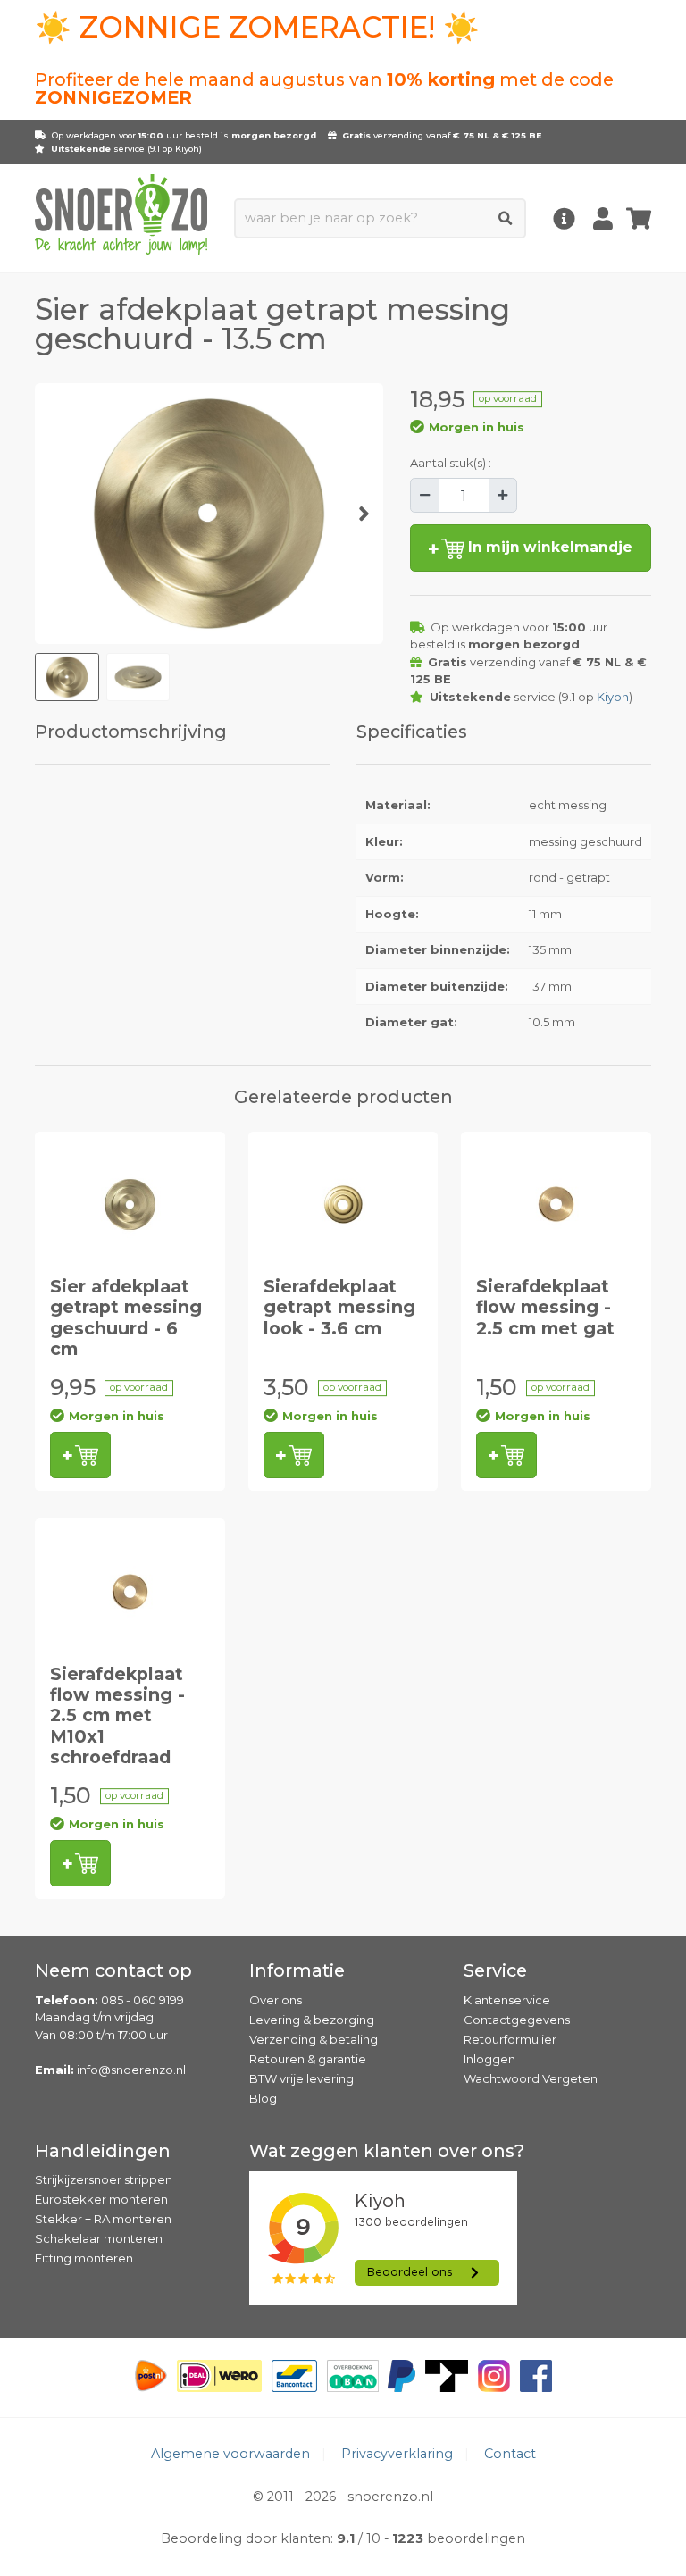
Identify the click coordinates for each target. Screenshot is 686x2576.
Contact (510, 2454)
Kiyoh (187, 149)
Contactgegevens (517, 2020)
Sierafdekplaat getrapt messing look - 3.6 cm (339, 1307)
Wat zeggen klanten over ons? (387, 2151)
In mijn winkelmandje (548, 547)
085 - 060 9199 (142, 2000)
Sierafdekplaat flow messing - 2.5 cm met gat (545, 1307)
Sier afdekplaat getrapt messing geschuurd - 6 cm (126, 1317)
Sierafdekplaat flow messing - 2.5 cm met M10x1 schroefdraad (117, 1716)
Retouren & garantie (308, 2059)
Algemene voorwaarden (230, 2454)
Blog (263, 2098)
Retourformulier (510, 2039)
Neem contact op (113, 1970)
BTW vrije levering (301, 2078)
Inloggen (489, 2059)
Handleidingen (103, 2151)
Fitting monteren (84, 2258)
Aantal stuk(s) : (451, 463)
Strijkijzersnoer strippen (104, 2179)
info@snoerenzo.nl (131, 2070)
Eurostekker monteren (101, 2199)
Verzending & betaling (314, 2039)
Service (495, 1970)
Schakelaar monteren (99, 2238)
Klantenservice (507, 2000)
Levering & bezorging (312, 2020)
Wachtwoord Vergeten (531, 2078)
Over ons (276, 2000)
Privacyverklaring (397, 2454)
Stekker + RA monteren (103, 2219)
